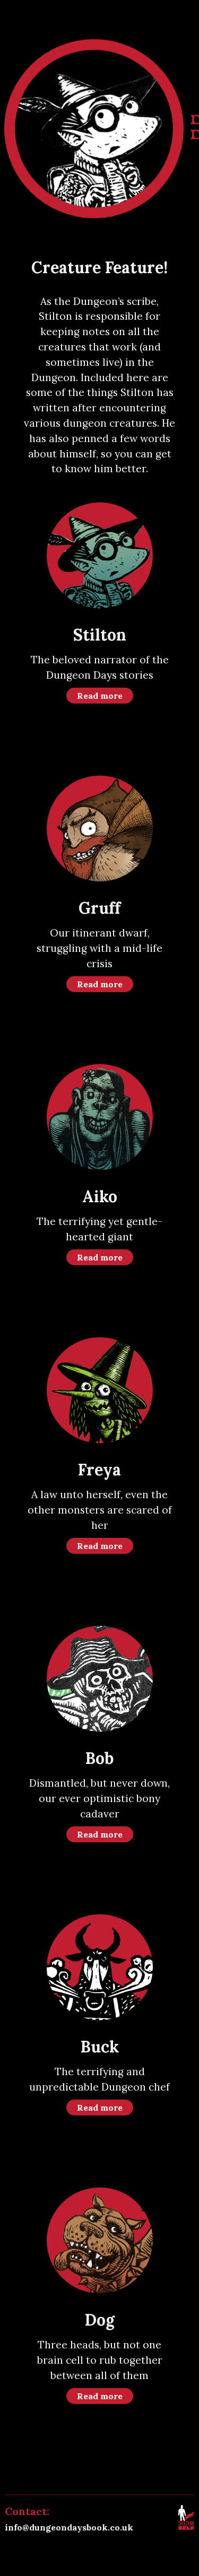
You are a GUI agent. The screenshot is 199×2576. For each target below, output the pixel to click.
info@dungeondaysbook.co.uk (69, 2527)
